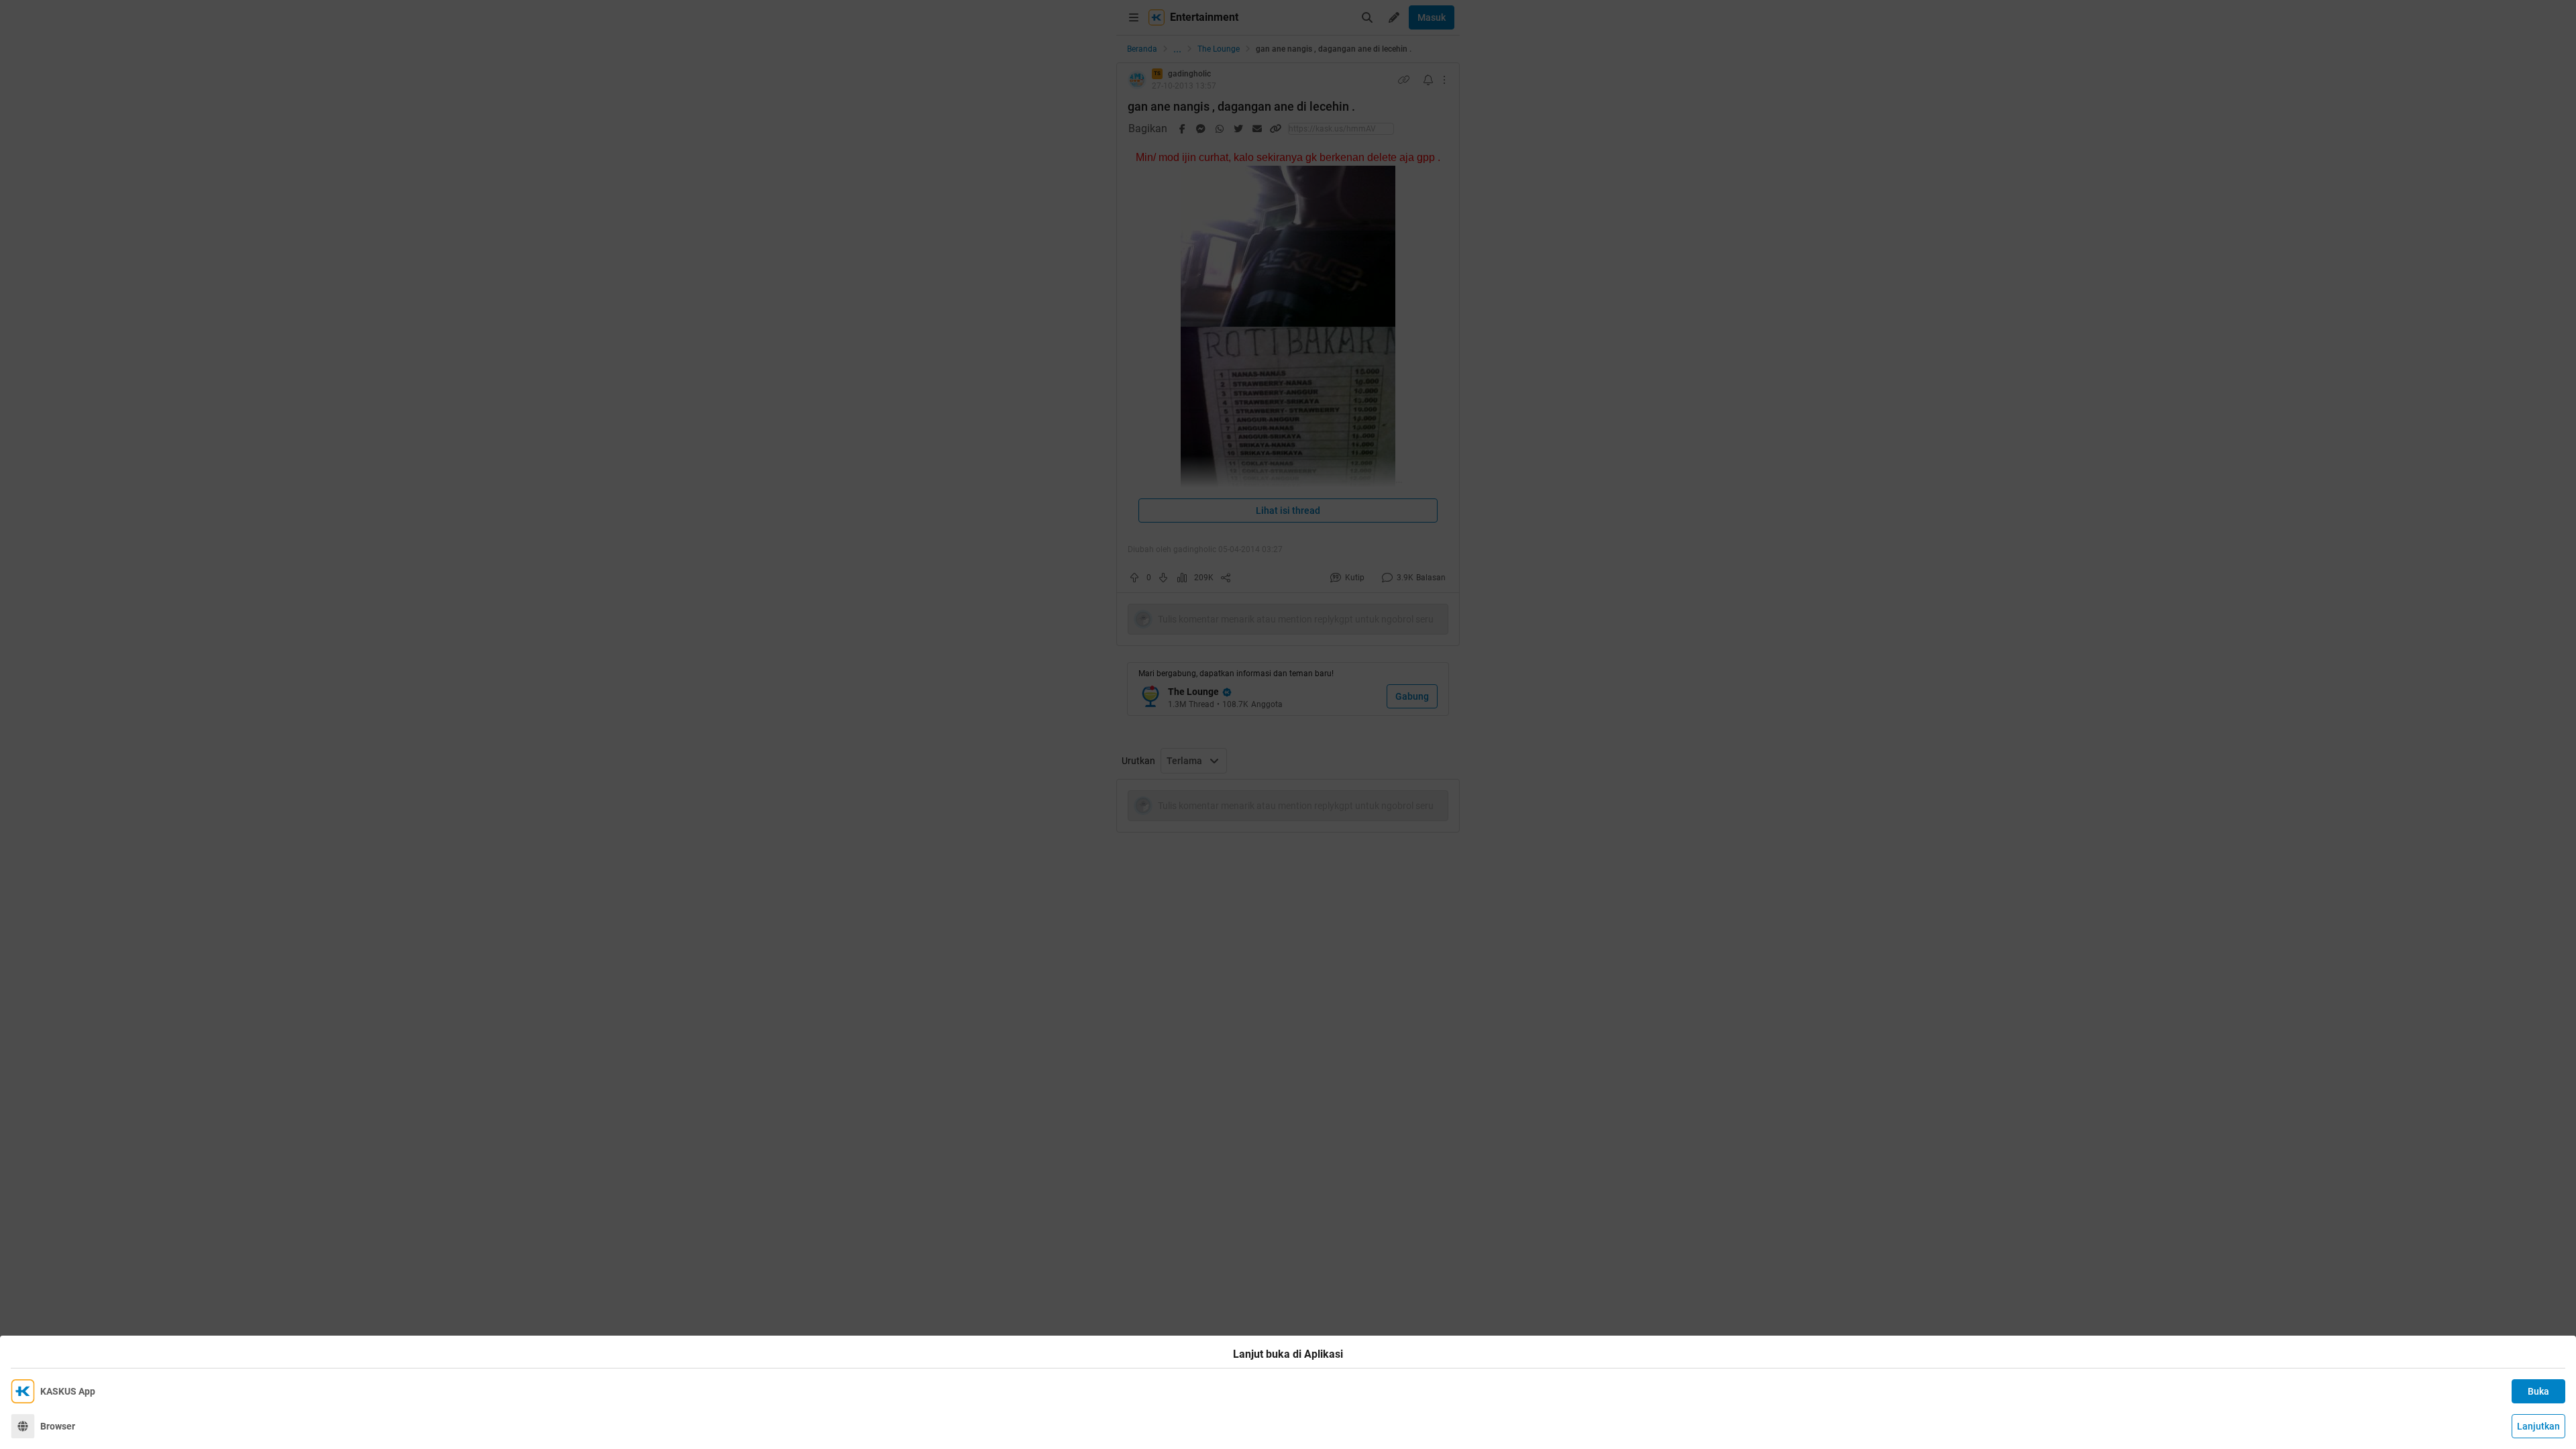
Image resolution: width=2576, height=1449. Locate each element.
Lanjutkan (2538, 1426)
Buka (2538, 1391)
